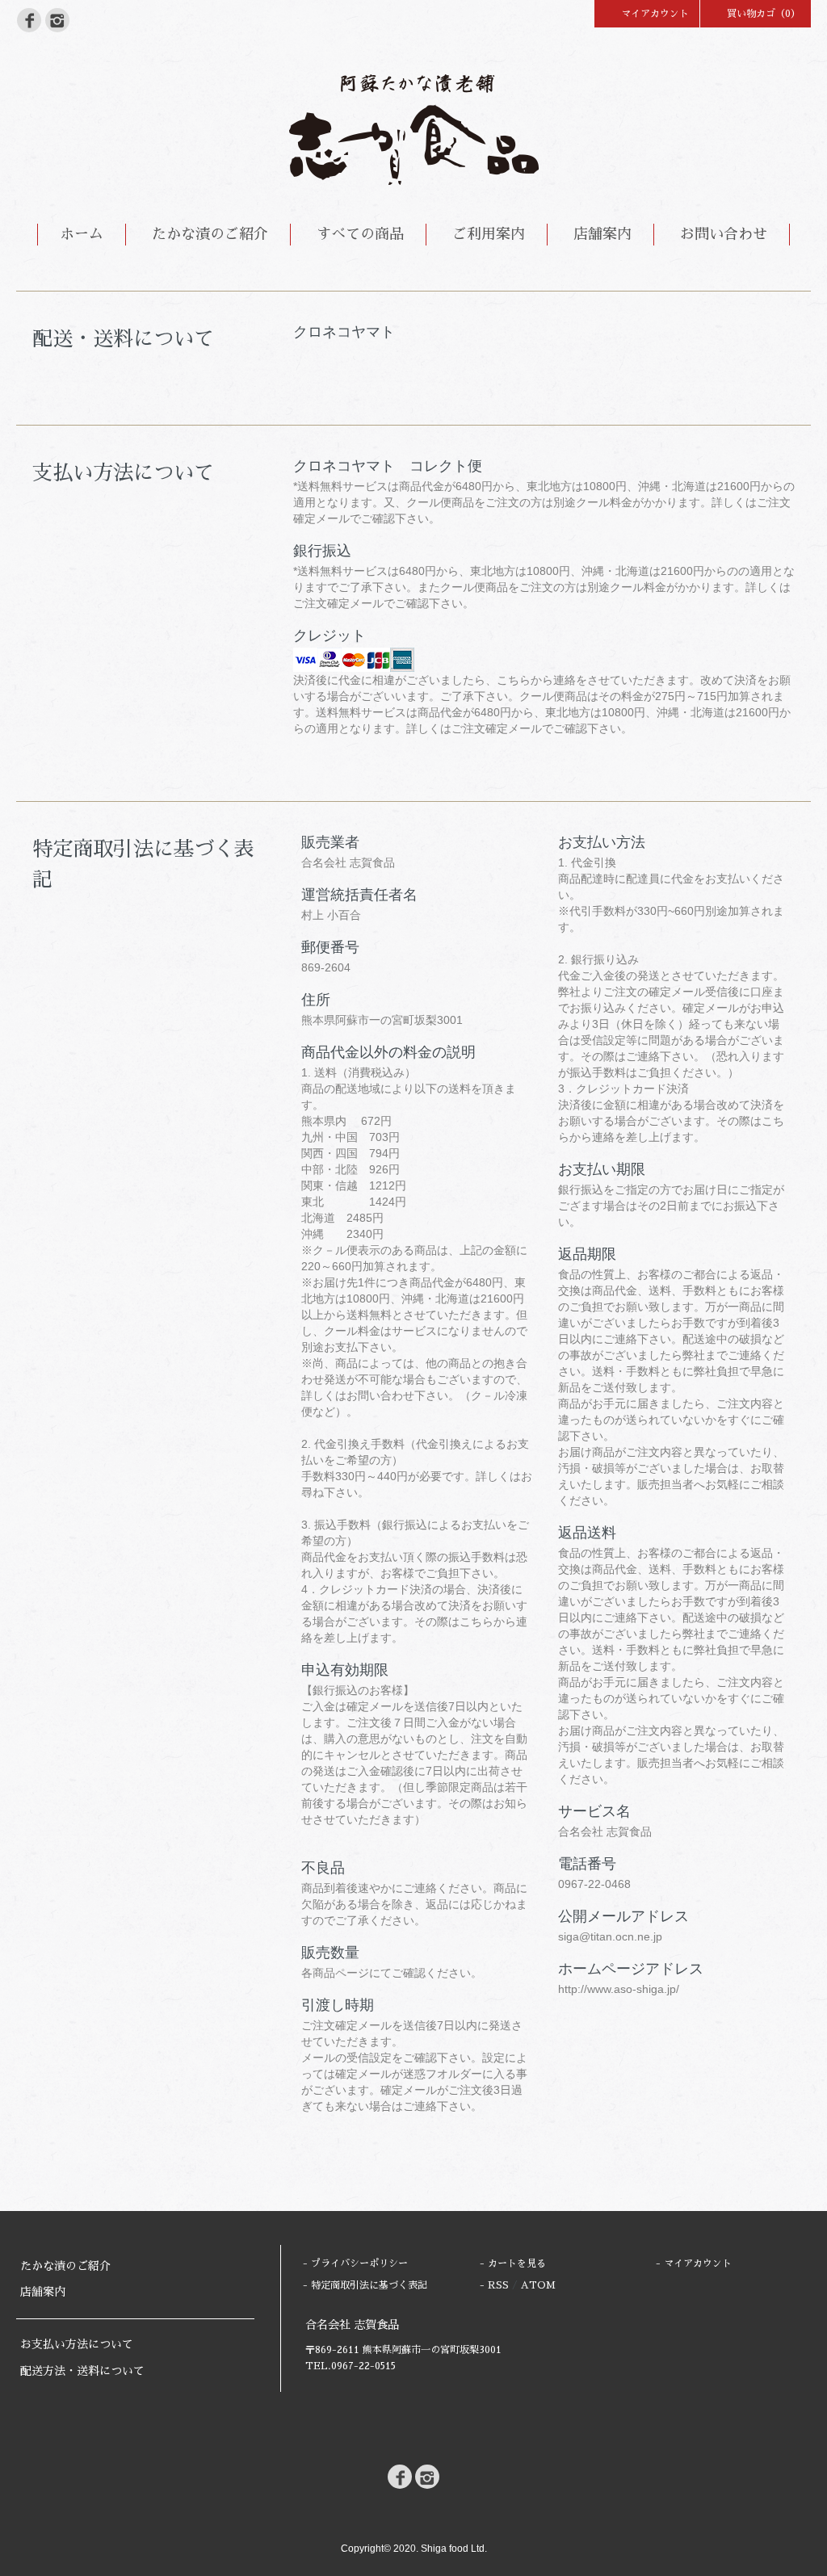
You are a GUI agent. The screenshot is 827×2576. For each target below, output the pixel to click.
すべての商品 (360, 234)
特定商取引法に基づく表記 (369, 2285)
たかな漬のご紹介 (210, 234)
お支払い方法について (77, 2344)
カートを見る (517, 2263)
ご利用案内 (489, 234)
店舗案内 (602, 234)
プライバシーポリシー (359, 2263)
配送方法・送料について (82, 2371)
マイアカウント (655, 14)
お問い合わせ (724, 234)
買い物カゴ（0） (764, 14)
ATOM (538, 2285)
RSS (498, 2285)
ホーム (82, 234)
